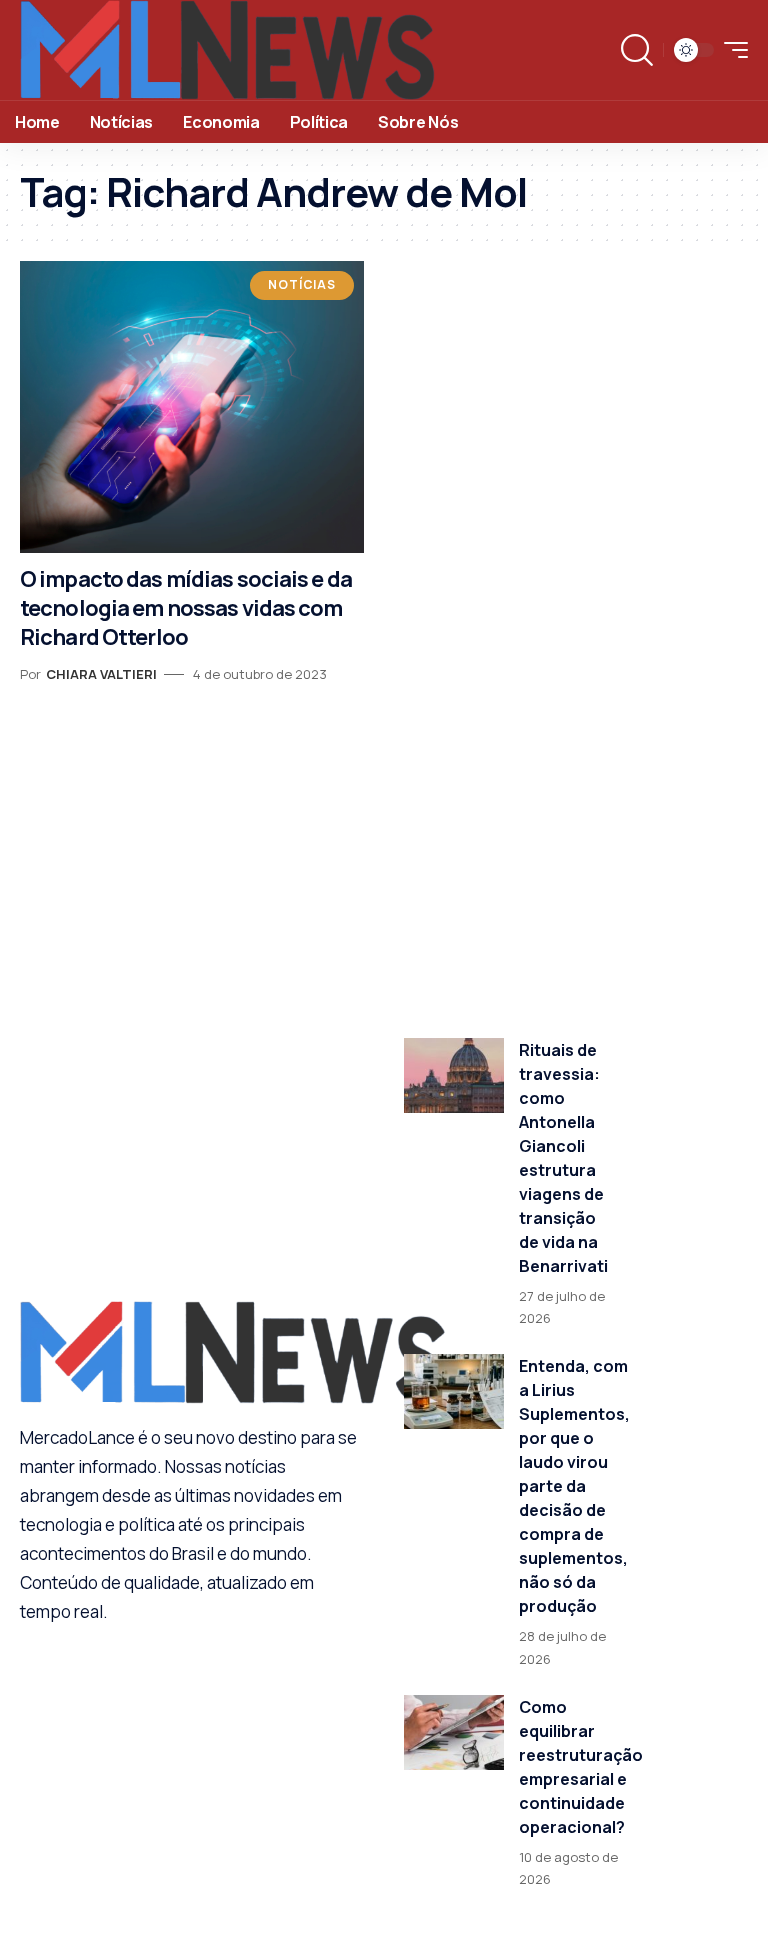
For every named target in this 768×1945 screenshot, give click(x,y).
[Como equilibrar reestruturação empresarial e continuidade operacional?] (454, 1732)
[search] (637, 50)
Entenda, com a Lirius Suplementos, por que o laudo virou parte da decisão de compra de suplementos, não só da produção (574, 1486)
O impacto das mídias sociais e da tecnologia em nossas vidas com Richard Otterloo (186, 607)
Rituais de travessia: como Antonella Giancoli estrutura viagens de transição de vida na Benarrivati (563, 1158)
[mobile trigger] (731, 50)
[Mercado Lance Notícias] (227, 50)
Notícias (302, 284)
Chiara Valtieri (101, 674)
